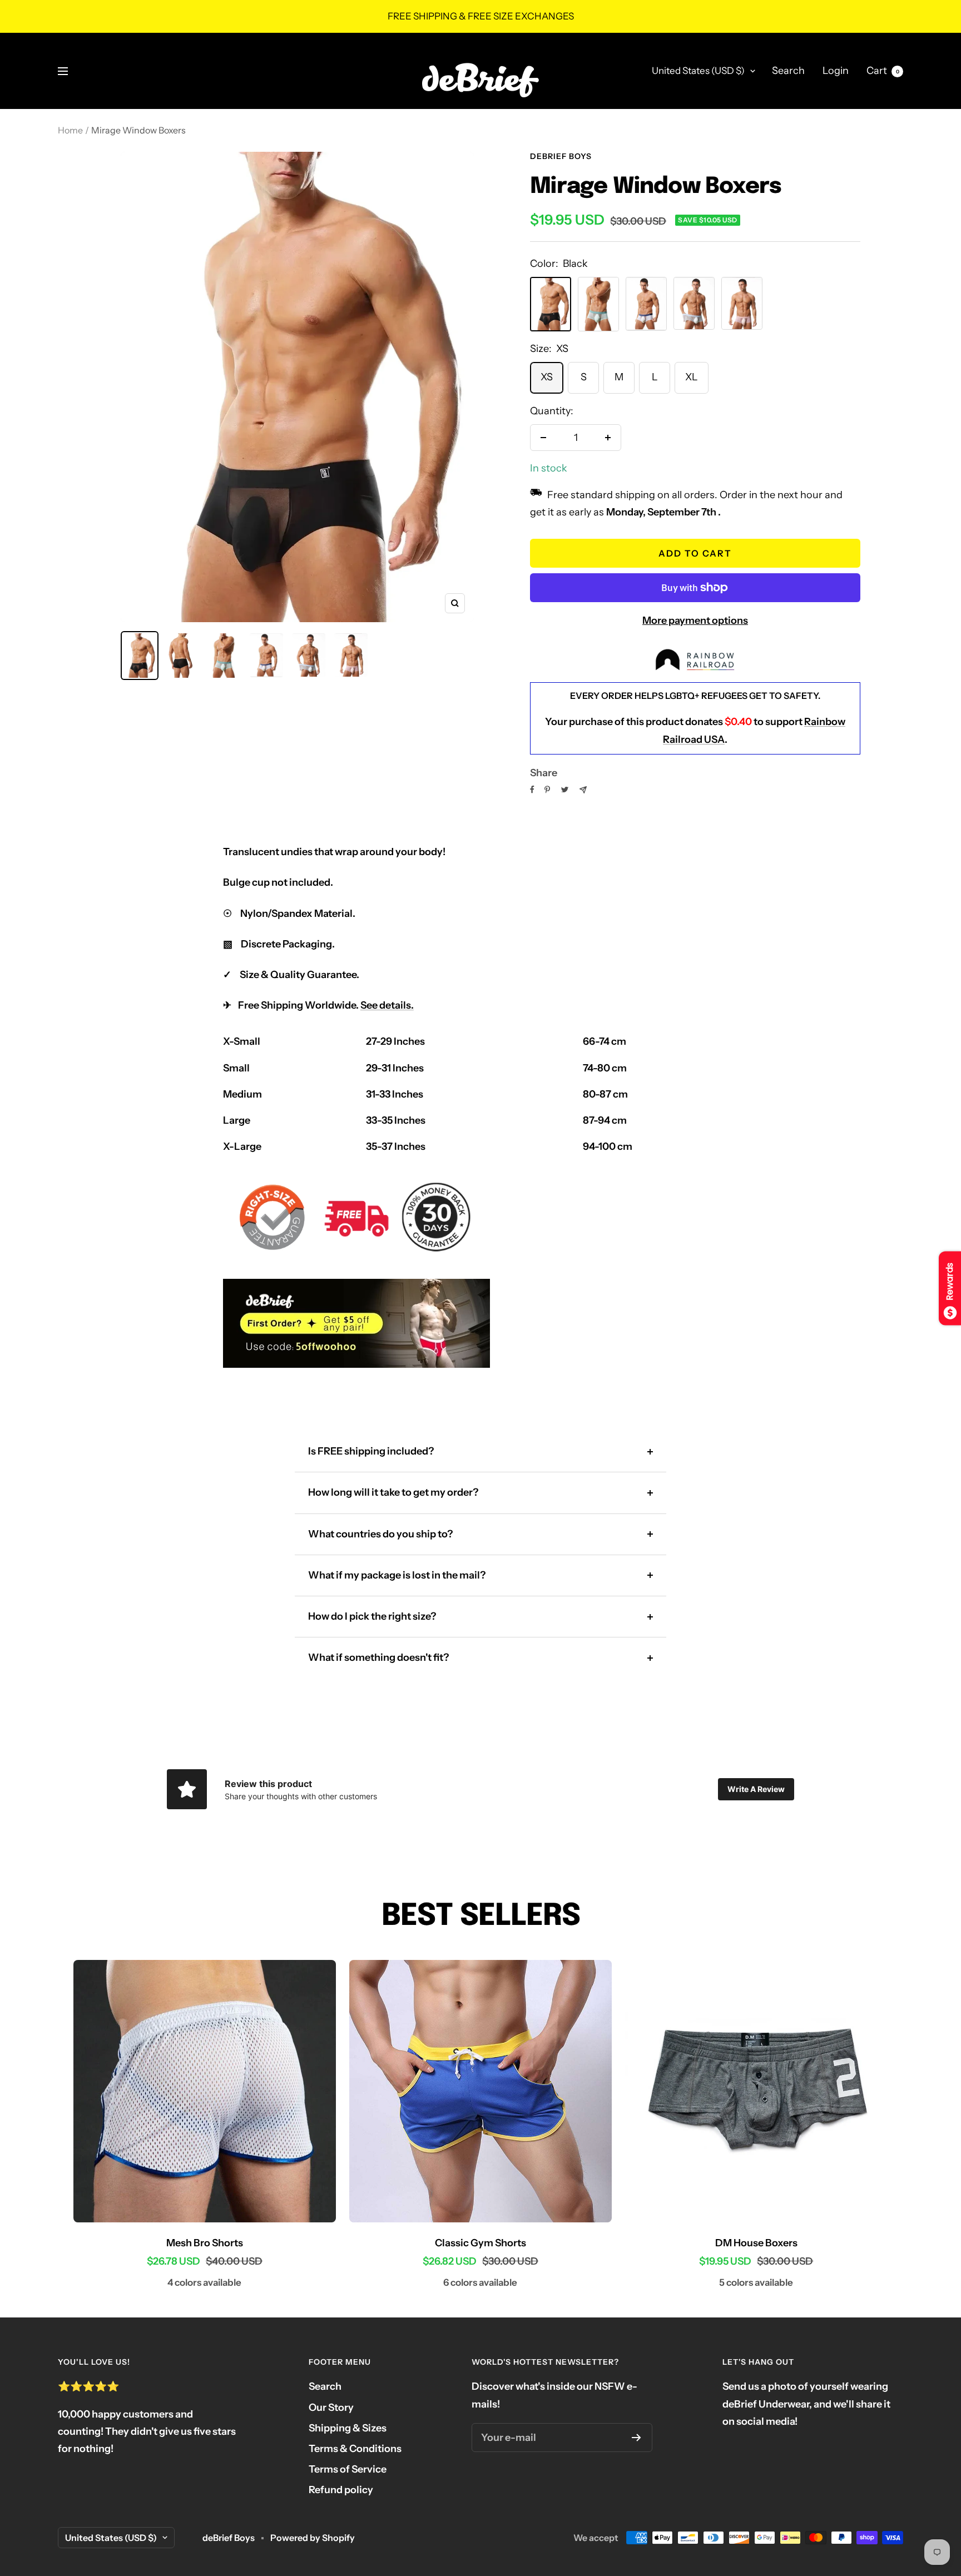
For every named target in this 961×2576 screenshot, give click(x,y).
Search (788, 71)
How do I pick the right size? (372, 1616)
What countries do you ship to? (380, 1534)
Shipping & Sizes (348, 2428)
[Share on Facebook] (532, 790)
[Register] (636, 2438)
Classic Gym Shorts (481, 2243)
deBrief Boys (561, 156)
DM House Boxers (756, 2243)
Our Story (331, 2408)
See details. (387, 1005)
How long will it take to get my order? (393, 1492)
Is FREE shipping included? (371, 1451)
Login (836, 71)
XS (547, 377)
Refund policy (341, 2490)
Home (70, 130)
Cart (883, 71)
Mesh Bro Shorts (205, 2243)
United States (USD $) (698, 71)
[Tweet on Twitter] (565, 790)
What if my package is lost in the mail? (397, 1575)
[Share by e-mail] (583, 790)
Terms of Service (348, 2469)
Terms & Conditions (355, 2449)
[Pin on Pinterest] (547, 790)
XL (692, 377)
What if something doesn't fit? (378, 1657)
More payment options (695, 621)
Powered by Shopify (313, 2538)
